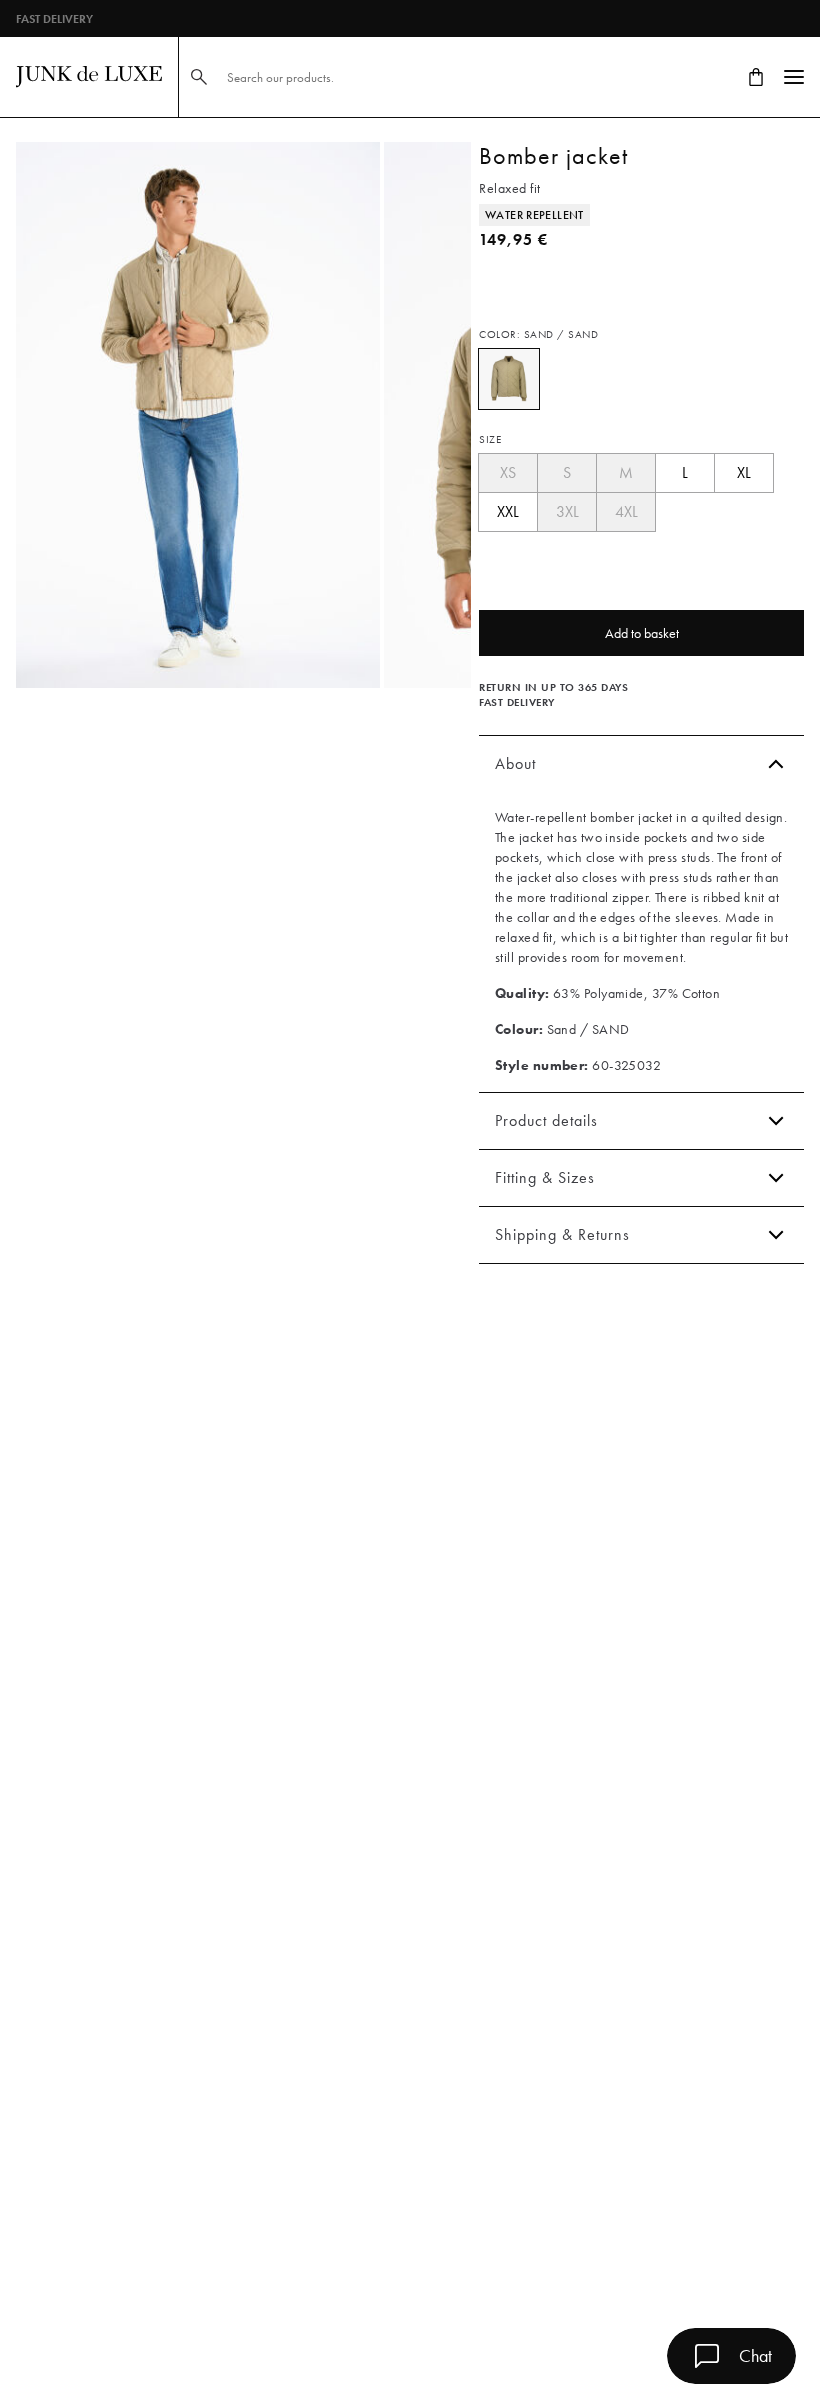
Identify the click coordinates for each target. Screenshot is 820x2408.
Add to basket (642, 633)
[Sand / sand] (509, 379)
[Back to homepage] (89, 76)
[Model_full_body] (198, 415)
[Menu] (794, 77)
